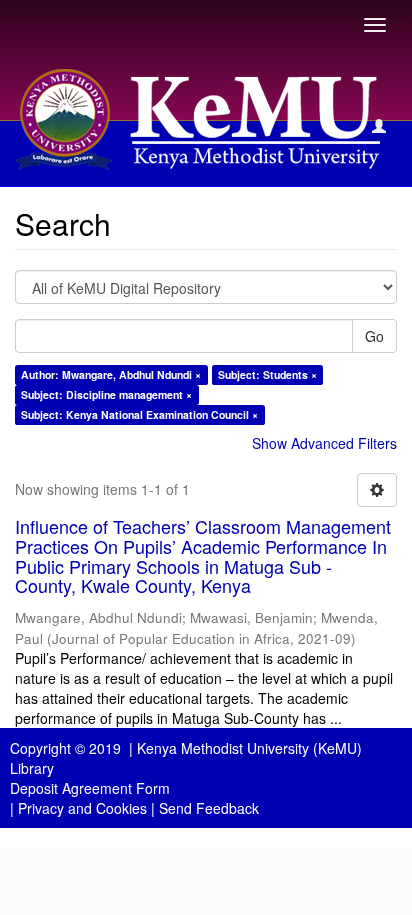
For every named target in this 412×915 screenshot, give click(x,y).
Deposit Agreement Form (90, 788)
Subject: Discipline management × (106, 394)
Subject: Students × (267, 374)
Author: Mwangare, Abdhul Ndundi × (111, 374)
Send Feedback (209, 808)
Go (374, 336)
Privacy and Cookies (82, 808)
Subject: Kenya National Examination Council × (139, 414)
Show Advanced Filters (324, 443)
